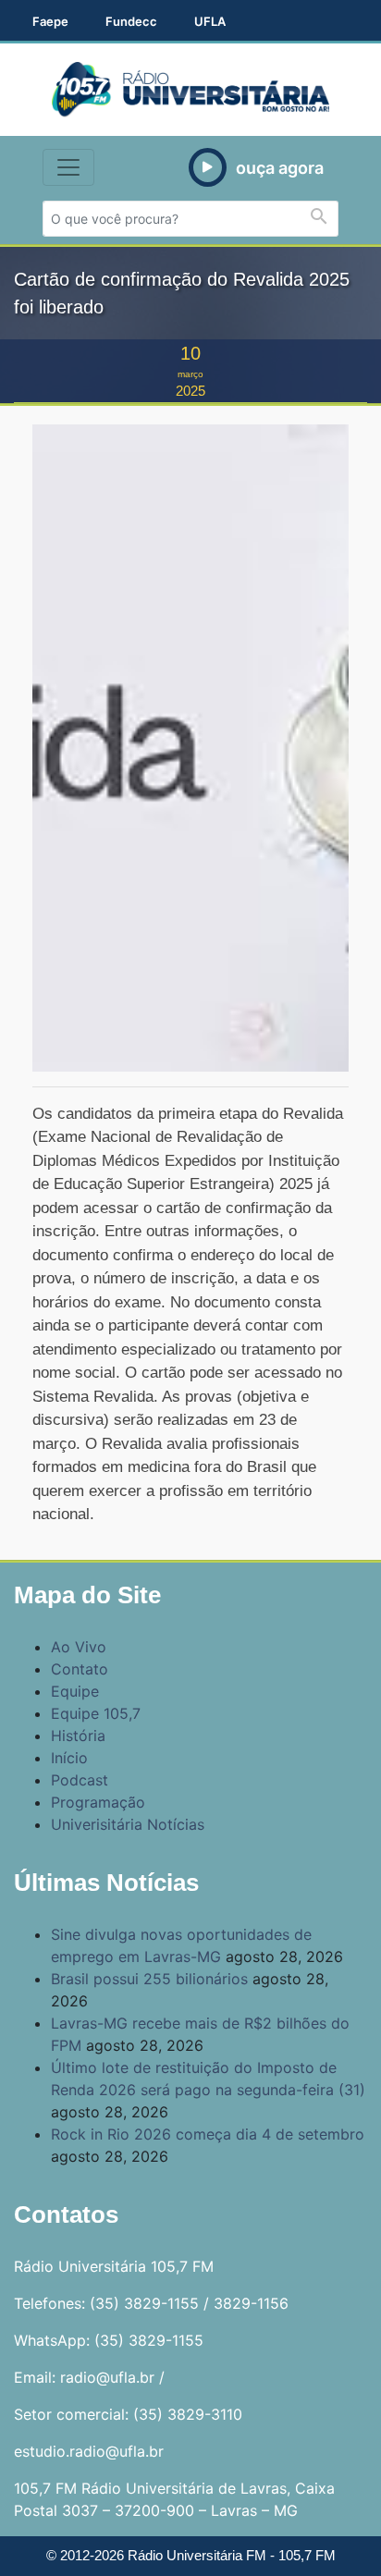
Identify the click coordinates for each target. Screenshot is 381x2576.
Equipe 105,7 (96, 1713)
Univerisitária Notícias (128, 1824)
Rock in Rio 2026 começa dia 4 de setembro (208, 2134)
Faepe (50, 21)
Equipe (75, 1691)
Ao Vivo (79, 1647)
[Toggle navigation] (68, 167)
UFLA (210, 21)
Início (69, 1758)
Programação (98, 1802)
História (78, 1736)
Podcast (80, 1780)
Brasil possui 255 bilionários (149, 1979)
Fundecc (131, 21)
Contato (80, 1669)
